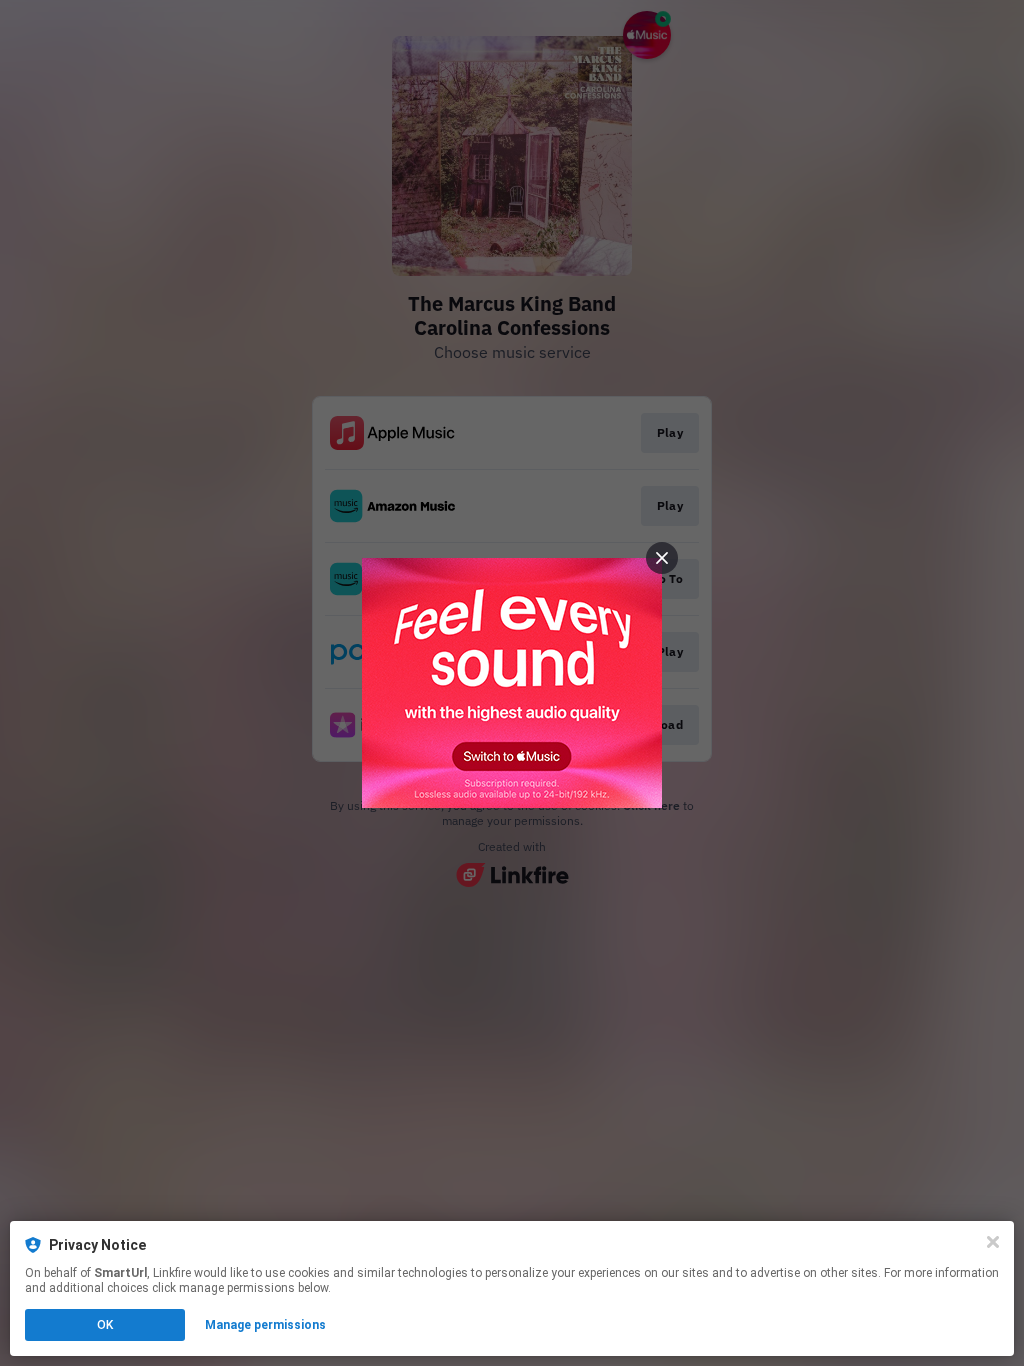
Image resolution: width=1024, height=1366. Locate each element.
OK (105, 1325)
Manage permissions (265, 1325)
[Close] (993, 1242)
